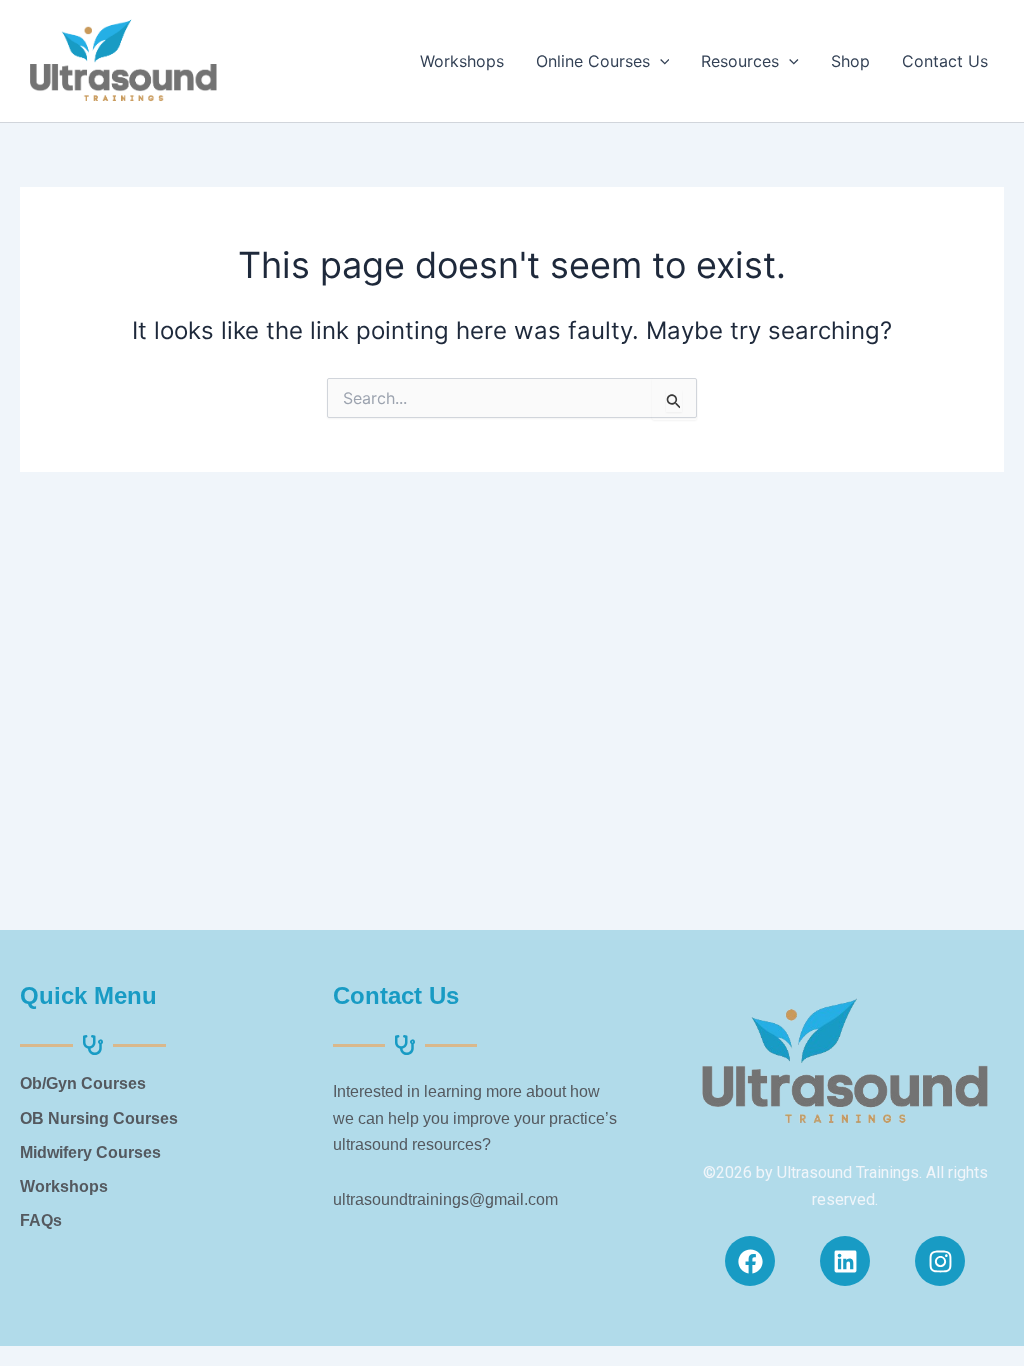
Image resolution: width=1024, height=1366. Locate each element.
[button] (660, 61)
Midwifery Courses (90, 1152)
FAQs (41, 1220)
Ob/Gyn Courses (83, 1083)
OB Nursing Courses (99, 1118)
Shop (850, 61)
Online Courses (593, 61)
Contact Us (945, 61)
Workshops (462, 61)
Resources (740, 61)
